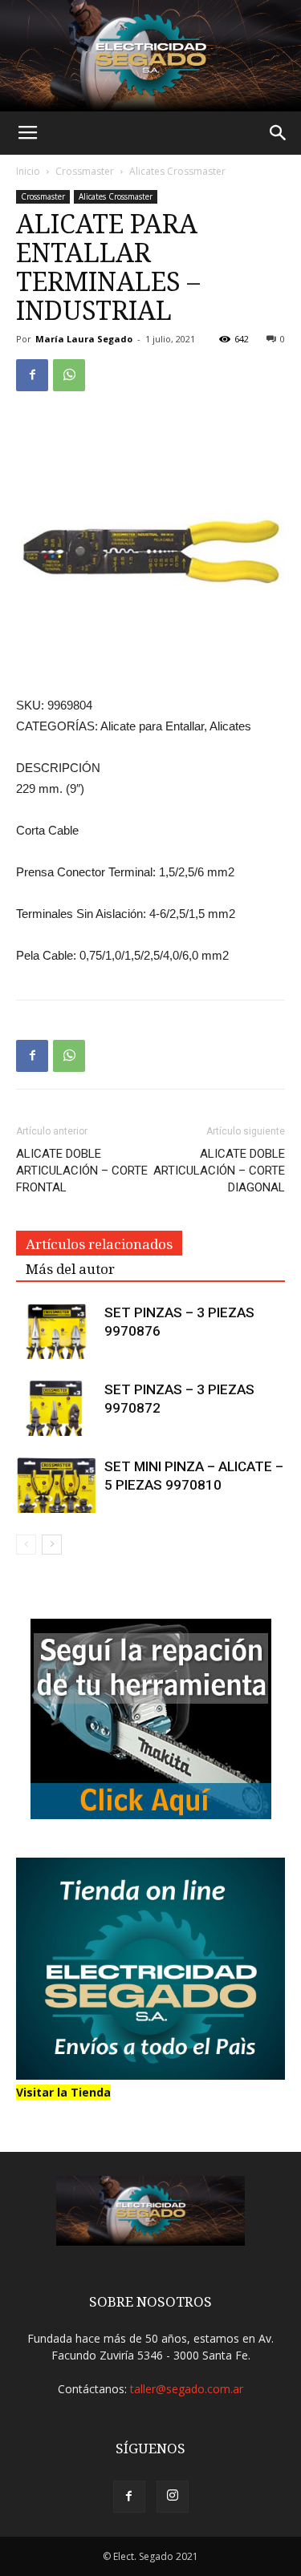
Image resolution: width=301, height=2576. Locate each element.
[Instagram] (173, 2497)
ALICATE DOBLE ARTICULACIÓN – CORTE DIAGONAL (219, 1171)
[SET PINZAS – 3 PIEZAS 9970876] (56, 1331)
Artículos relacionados (99, 1244)
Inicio (28, 171)
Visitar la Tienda (63, 2092)
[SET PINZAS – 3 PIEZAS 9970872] (56, 1408)
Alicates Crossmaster (177, 171)
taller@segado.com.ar (187, 2389)
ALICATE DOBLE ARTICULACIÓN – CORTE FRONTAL (82, 1171)
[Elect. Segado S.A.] (150, 56)
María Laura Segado (84, 339)
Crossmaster (85, 171)
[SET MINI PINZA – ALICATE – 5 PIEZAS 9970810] (56, 1485)
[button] (279, 133)
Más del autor (70, 1269)
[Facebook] (129, 2497)
